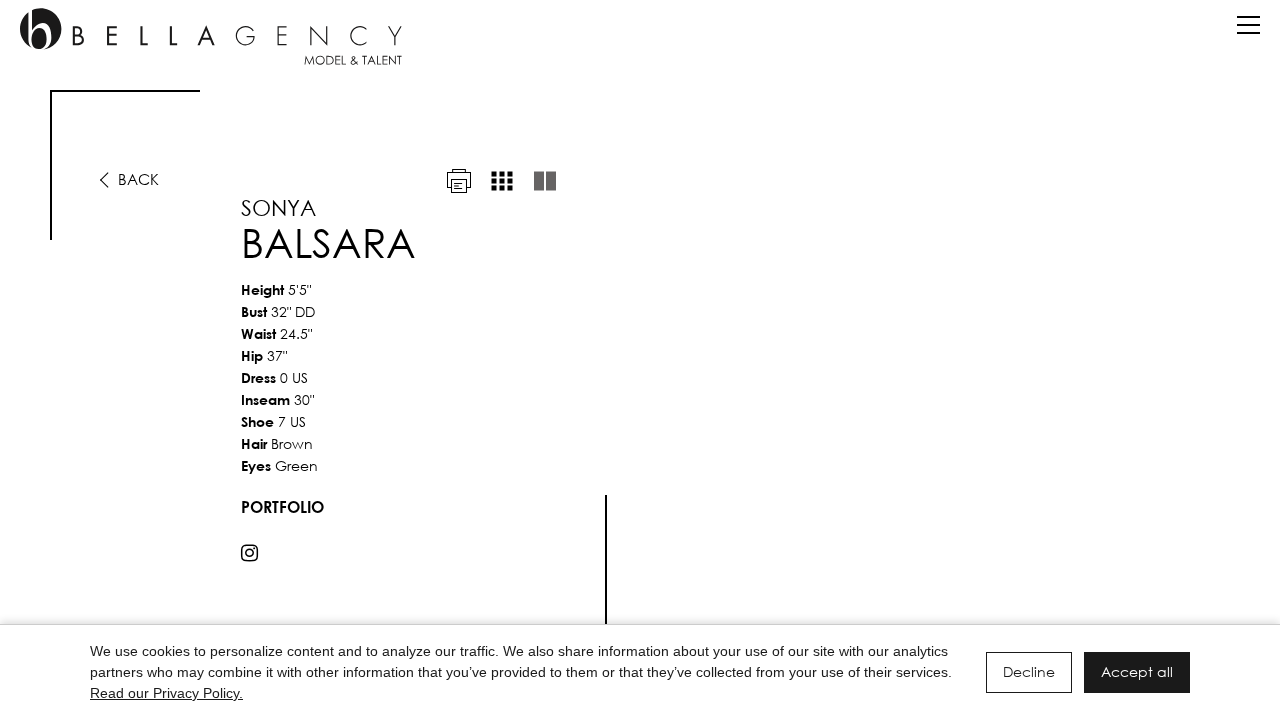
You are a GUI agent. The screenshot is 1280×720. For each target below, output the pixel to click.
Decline (1029, 671)
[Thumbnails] (502, 181)
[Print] (459, 181)
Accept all (1137, 671)
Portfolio (282, 506)
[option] (640, 367)
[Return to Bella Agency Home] (211, 36)
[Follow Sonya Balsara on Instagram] (249, 553)
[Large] (545, 181)
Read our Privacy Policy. (166, 693)
